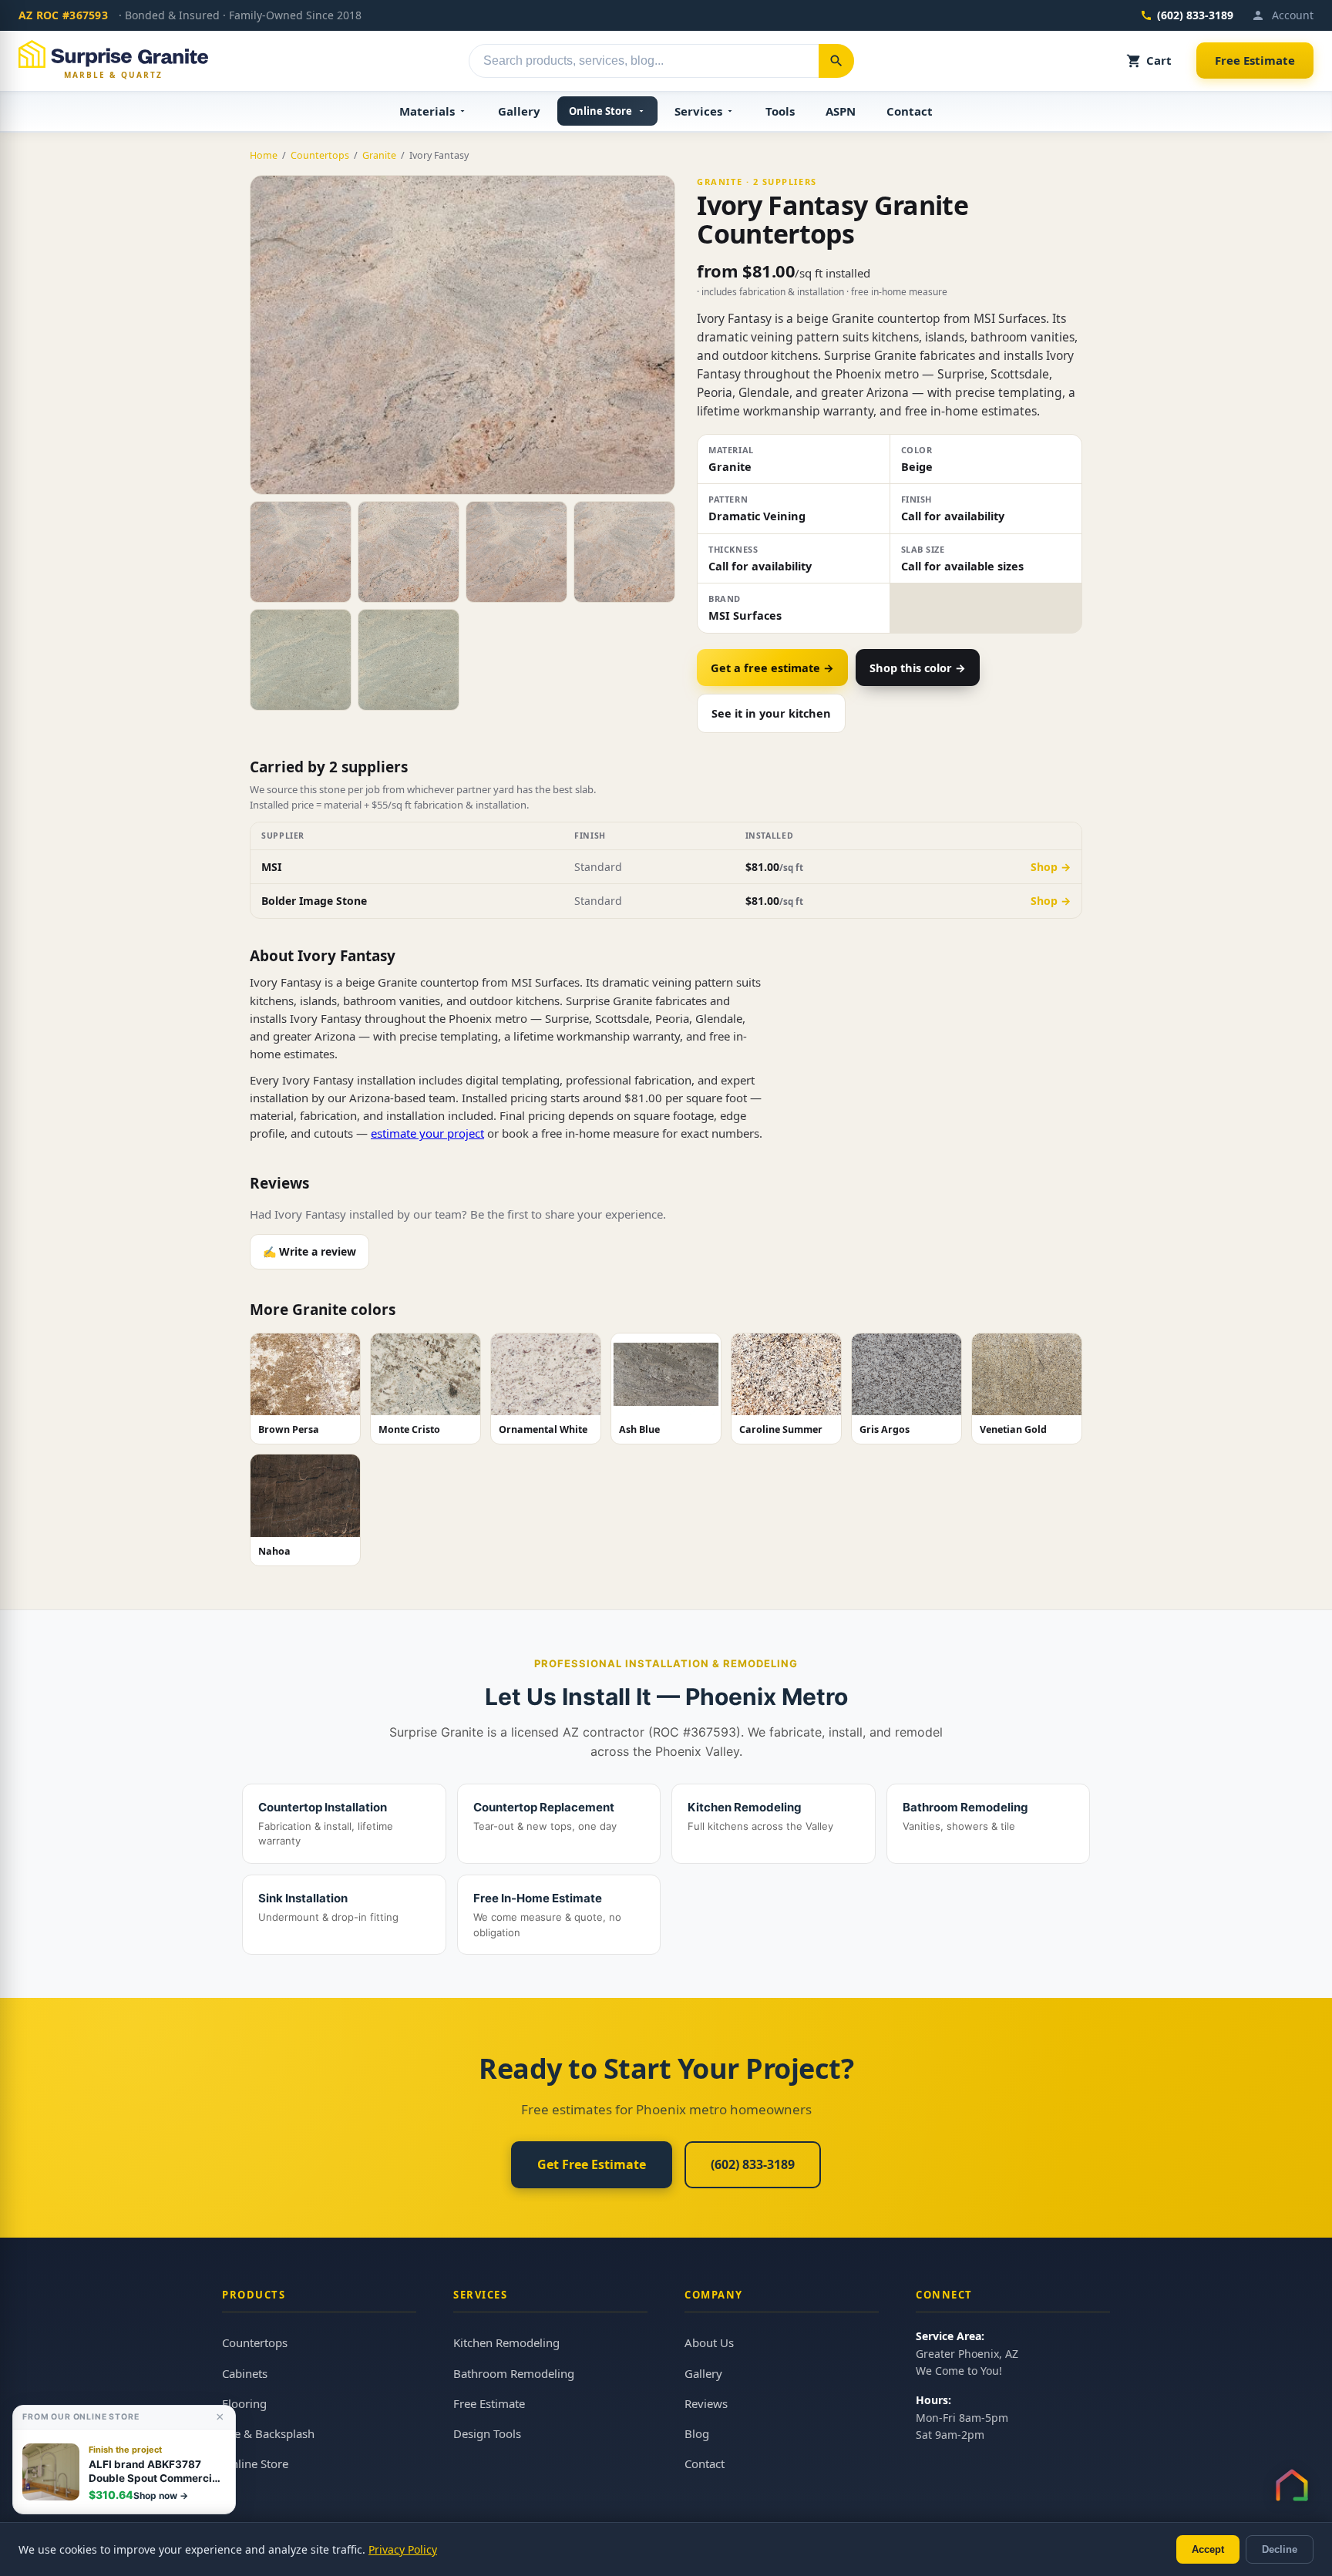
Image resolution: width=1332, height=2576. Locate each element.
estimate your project (427, 1133)
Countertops (320, 155)
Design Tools (487, 2433)
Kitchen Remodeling (506, 2342)
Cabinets (245, 2373)
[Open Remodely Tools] (1292, 2485)
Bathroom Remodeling (514, 2373)
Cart (1159, 60)
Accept (1208, 2549)
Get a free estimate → (772, 668)
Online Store (600, 111)
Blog (697, 2433)
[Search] (836, 61)
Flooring (244, 2403)
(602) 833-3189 (1195, 15)
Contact (910, 111)
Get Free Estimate (592, 2164)
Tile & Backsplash (268, 2433)
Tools (780, 111)
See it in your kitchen (771, 713)
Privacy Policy (403, 2549)
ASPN (841, 111)
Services (698, 111)
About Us (709, 2342)
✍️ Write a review (309, 1251)
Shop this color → (918, 668)
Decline (1280, 2549)
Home (264, 155)
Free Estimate (1255, 60)
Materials (427, 111)
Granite (379, 155)
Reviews (706, 2403)
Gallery (519, 111)
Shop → (1051, 867)
